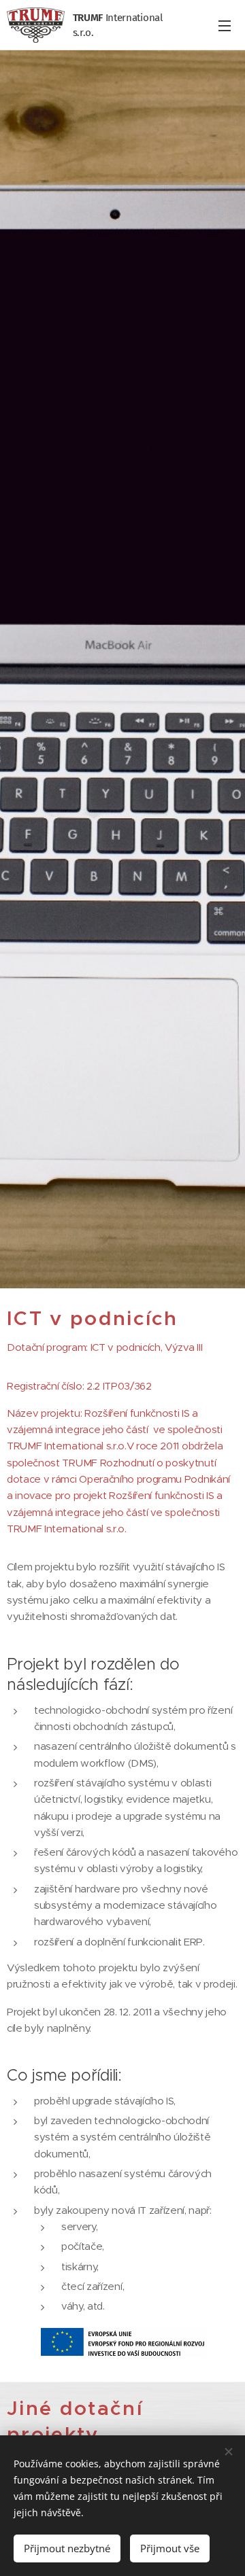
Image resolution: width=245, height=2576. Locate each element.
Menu (225, 25)
